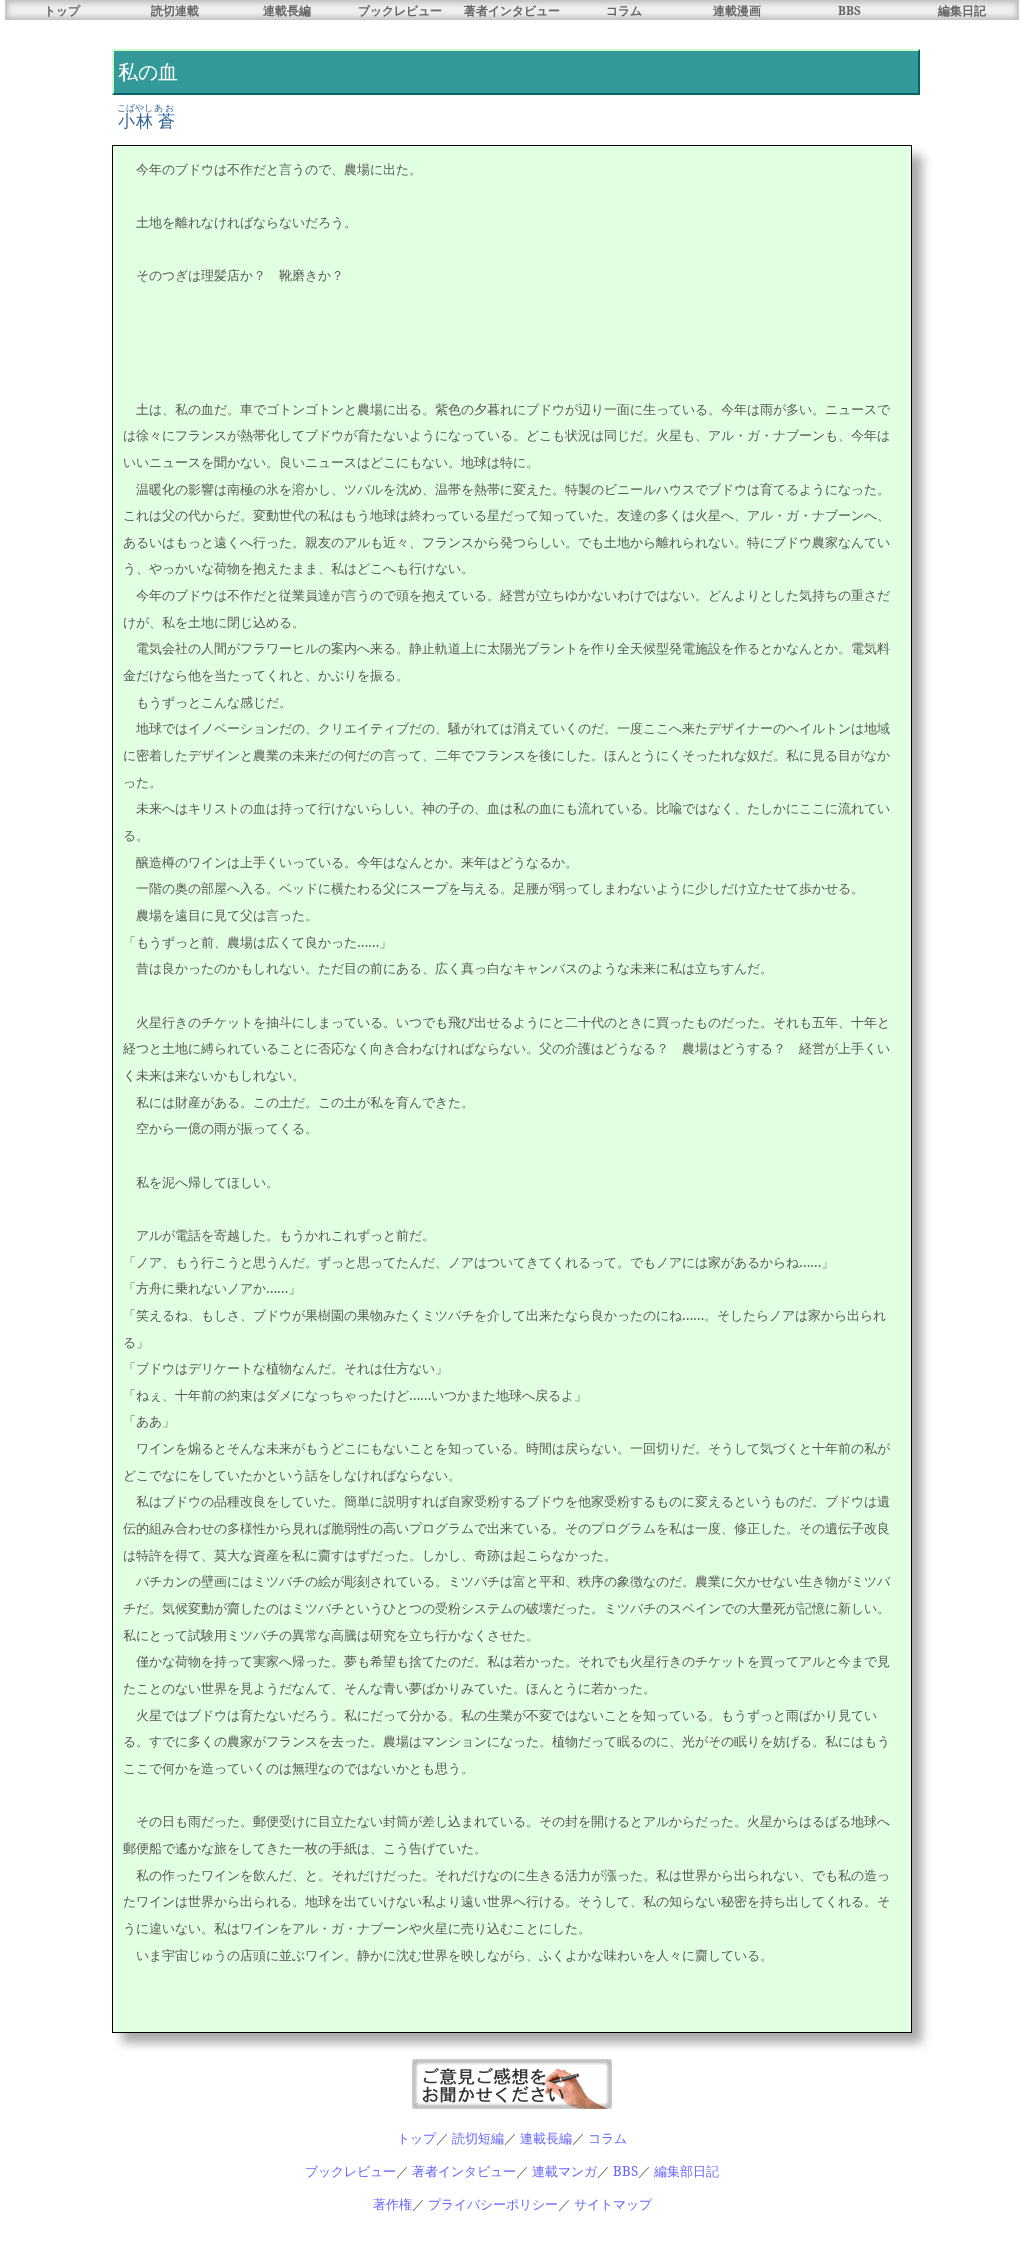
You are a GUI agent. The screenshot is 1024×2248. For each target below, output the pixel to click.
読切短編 (478, 2138)
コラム (624, 10)
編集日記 (962, 10)
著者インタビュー (512, 10)
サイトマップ (613, 2204)
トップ (62, 10)
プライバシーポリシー (493, 2204)
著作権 (392, 2204)
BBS (849, 10)
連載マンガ (564, 2171)
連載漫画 (737, 10)
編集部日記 (686, 2171)
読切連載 (175, 10)
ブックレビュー (400, 10)
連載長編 (287, 10)
